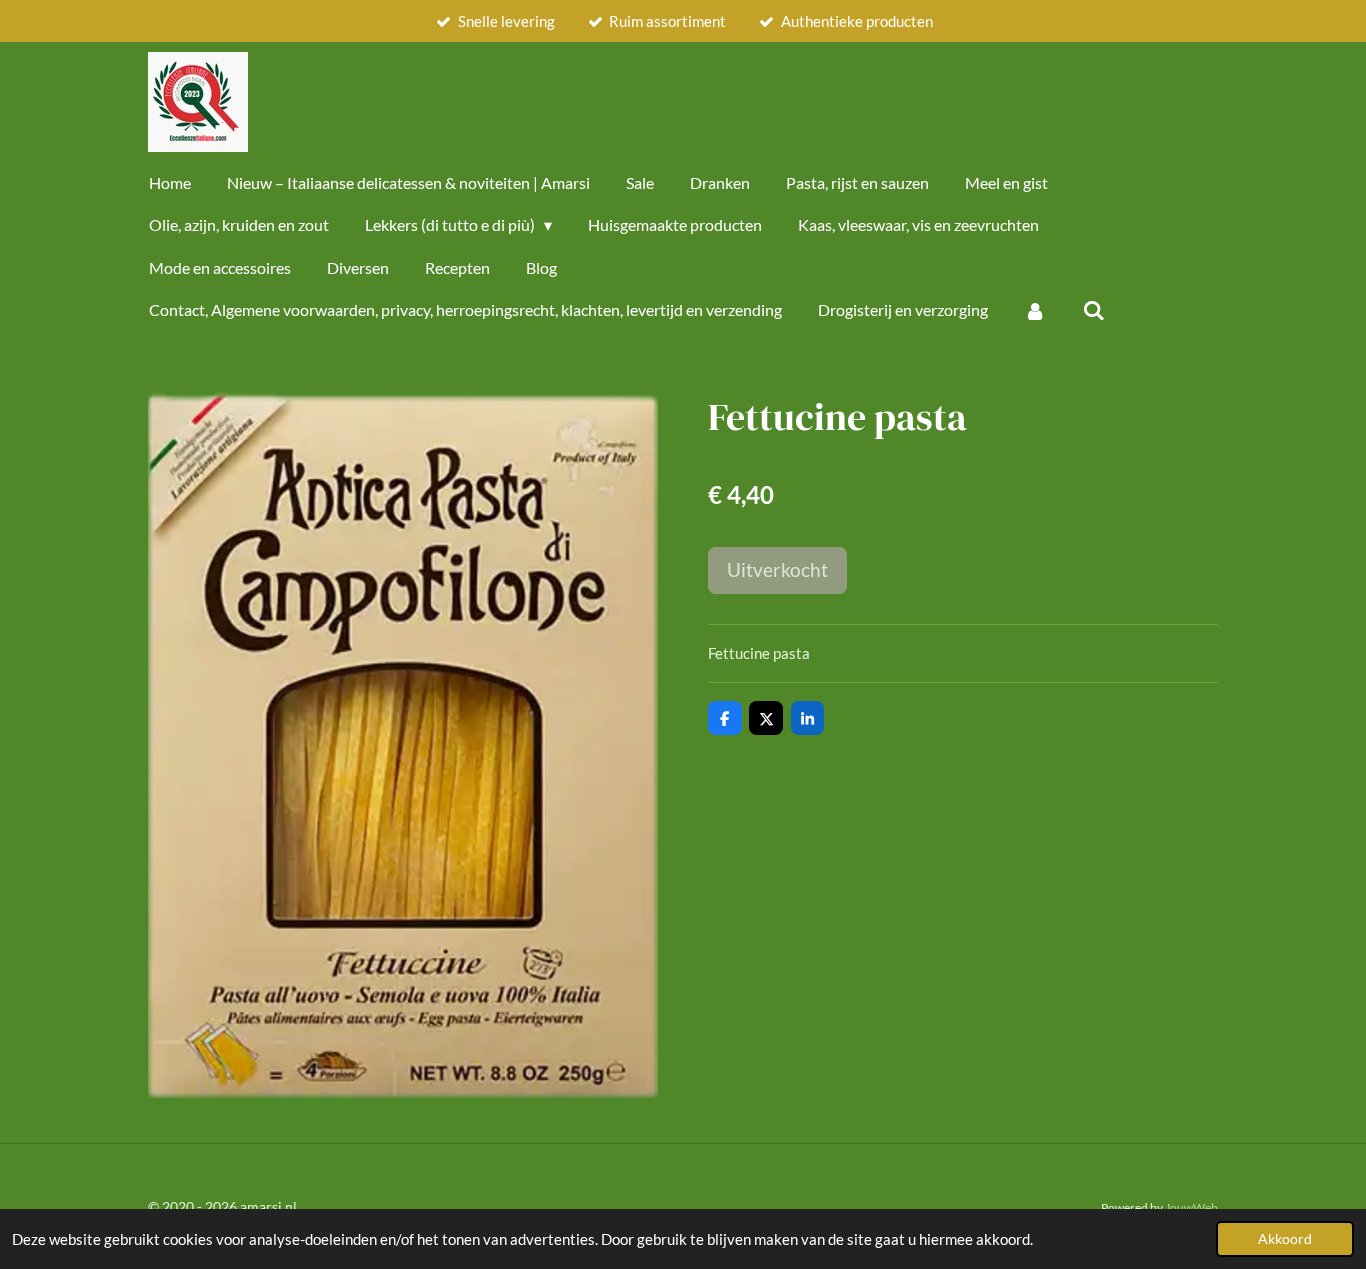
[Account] (1035, 310)
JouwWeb (1191, 1207)
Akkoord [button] (1285, 1239)
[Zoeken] (1093, 310)
